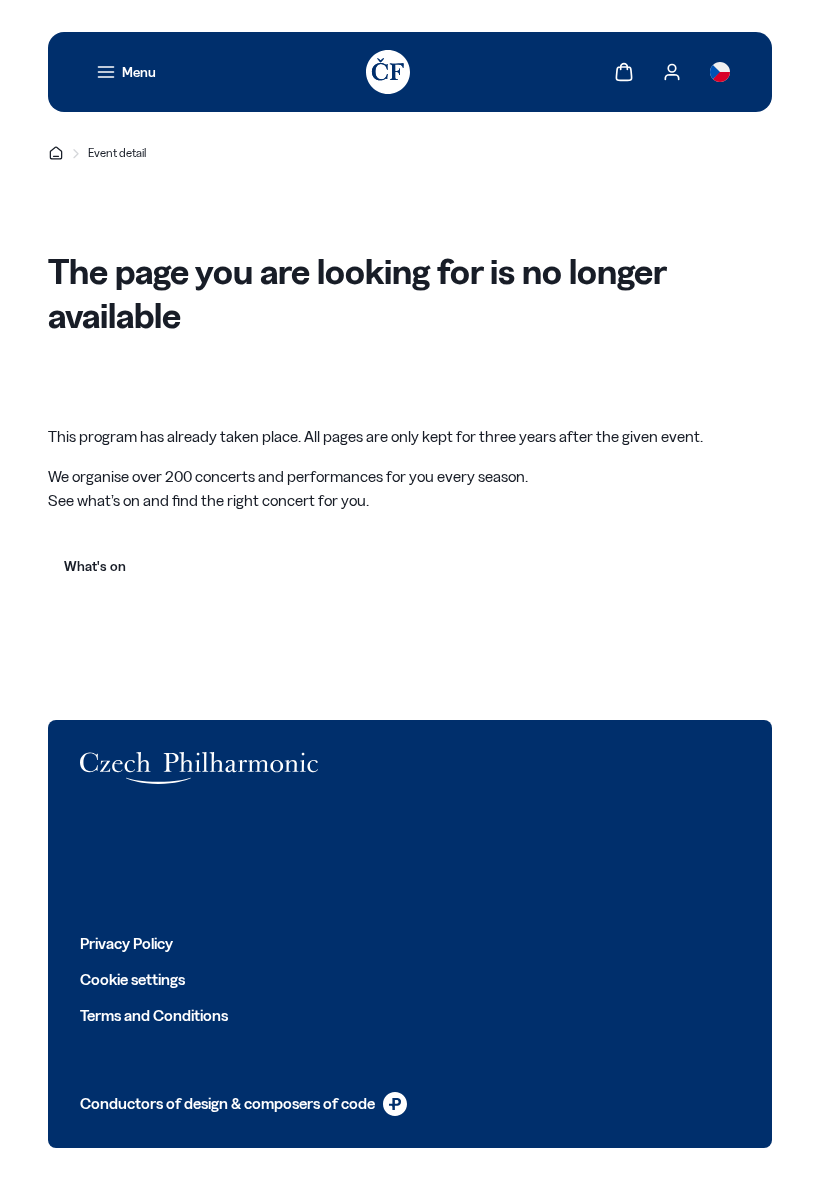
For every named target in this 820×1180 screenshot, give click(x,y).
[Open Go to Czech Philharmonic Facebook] (90, 858)
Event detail (117, 152)
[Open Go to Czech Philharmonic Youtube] (222, 858)
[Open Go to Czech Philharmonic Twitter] (134, 858)
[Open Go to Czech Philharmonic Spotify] (266, 858)
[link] (126, 72)
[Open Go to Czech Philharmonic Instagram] (178, 858)
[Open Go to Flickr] (310, 858)
